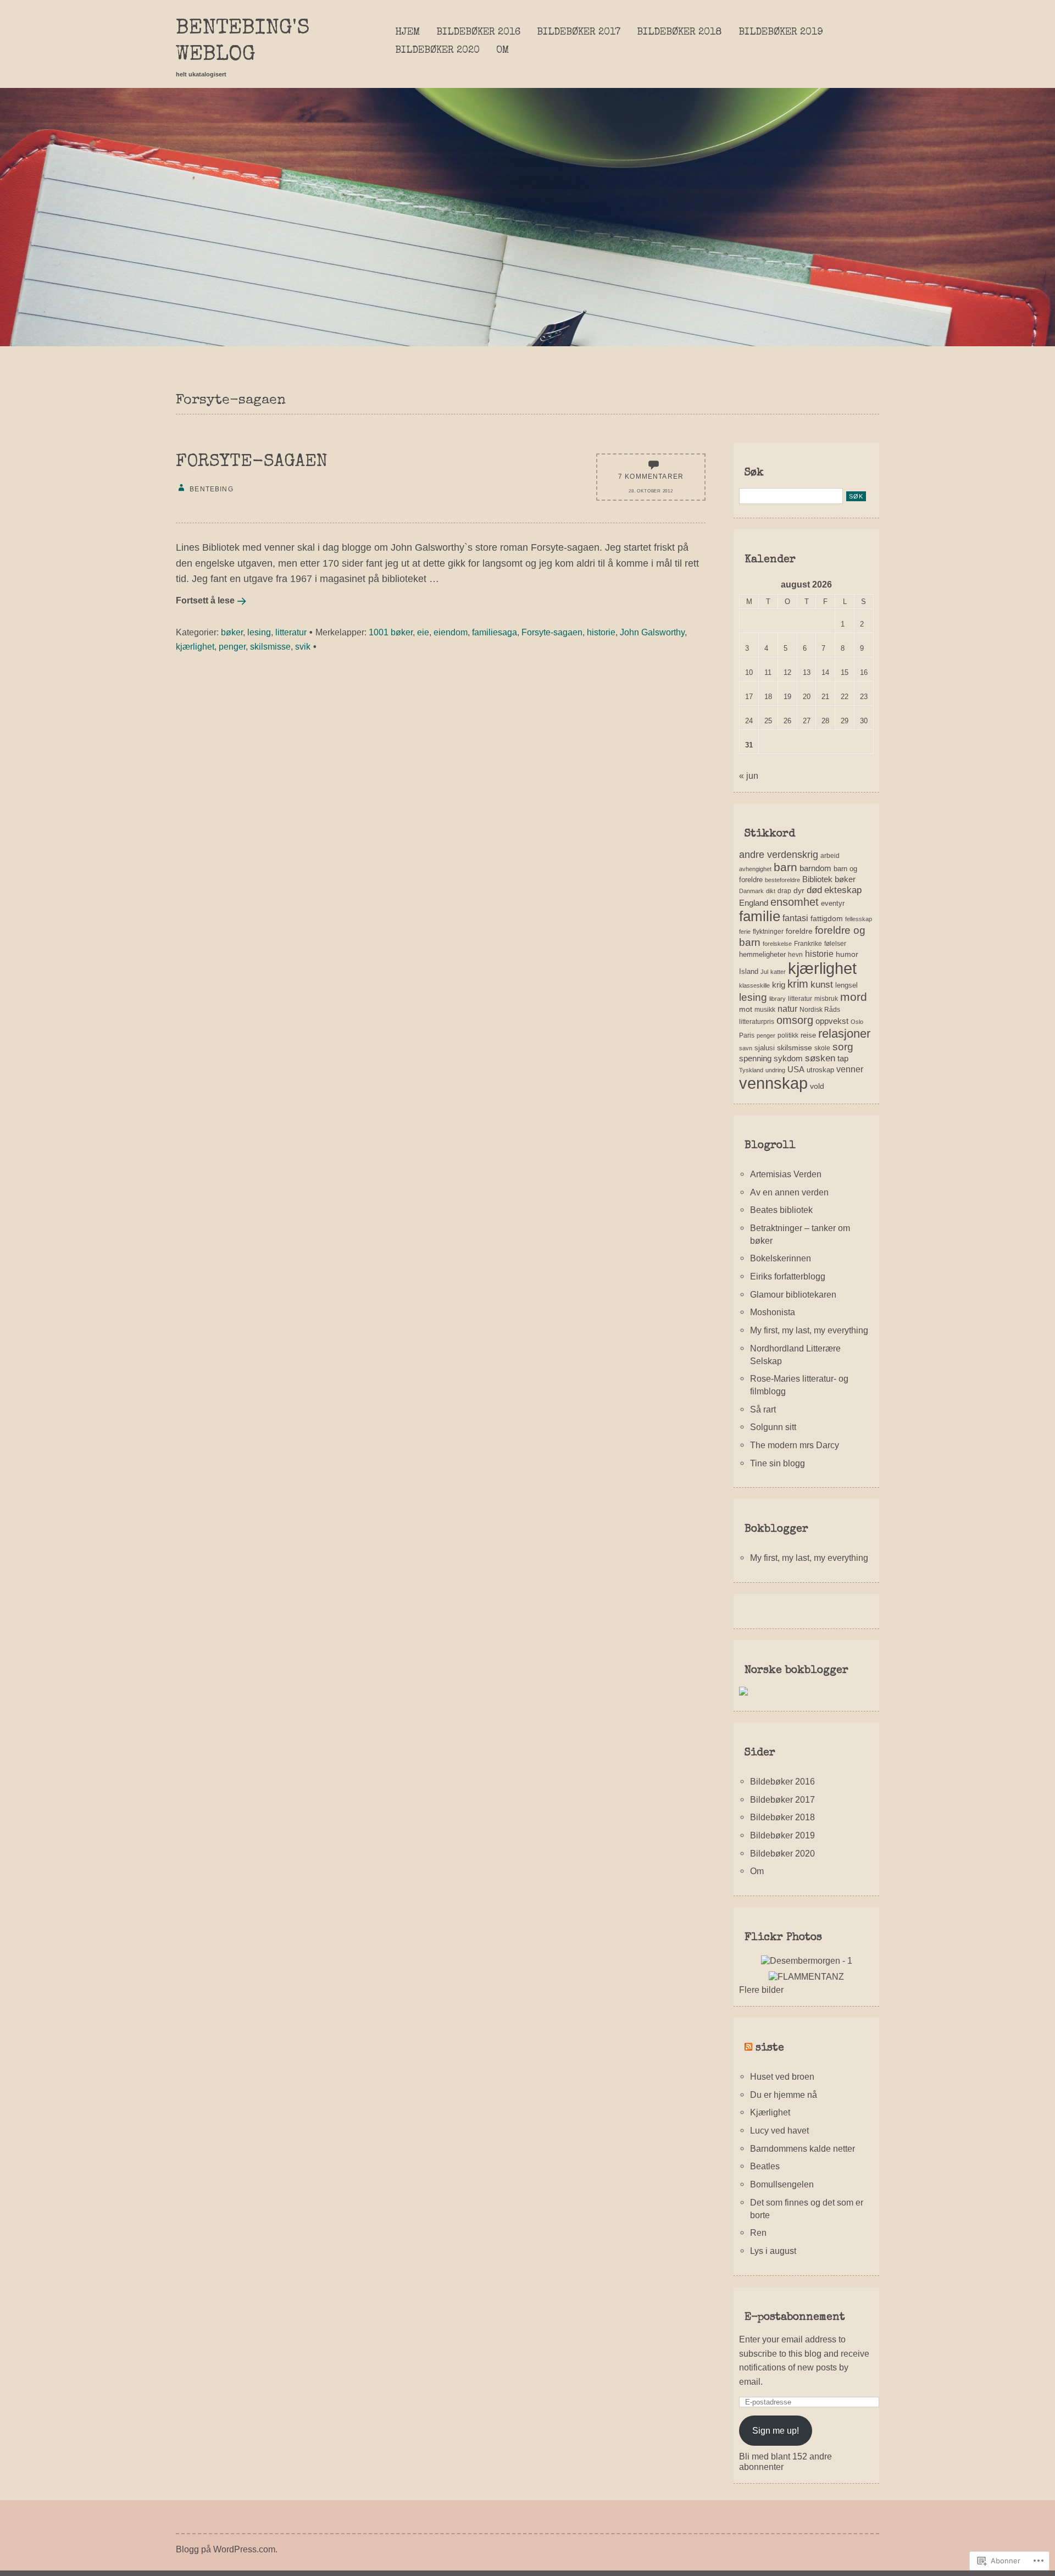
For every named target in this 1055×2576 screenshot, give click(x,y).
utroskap (820, 1070)
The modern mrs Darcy (795, 1445)
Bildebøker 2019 (781, 32)
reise (808, 1035)
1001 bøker (391, 632)
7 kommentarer (651, 476)
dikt (771, 891)
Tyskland (751, 1070)
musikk (765, 1010)
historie (601, 632)
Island (749, 971)
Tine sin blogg (778, 1463)
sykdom (788, 1058)
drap (784, 891)
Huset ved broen (782, 2076)
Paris (747, 1035)
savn (746, 1048)
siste (770, 2048)
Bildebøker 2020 (437, 51)
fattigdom (827, 918)
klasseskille (754, 985)
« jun (749, 775)
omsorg (795, 1020)
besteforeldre (782, 880)
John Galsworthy (652, 632)
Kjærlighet (770, 2112)
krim (798, 984)
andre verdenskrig (779, 855)
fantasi (795, 918)
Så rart (763, 1409)
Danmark (751, 891)
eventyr (833, 903)
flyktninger (768, 932)
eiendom (451, 632)
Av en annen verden (789, 1192)
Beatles (765, 2166)
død (814, 890)
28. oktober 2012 (651, 491)
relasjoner (844, 1034)
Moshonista (773, 1312)
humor (847, 954)
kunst (822, 985)
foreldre (799, 931)
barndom (815, 868)
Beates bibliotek (781, 1210)
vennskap (773, 1083)
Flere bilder (761, 1990)
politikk (788, 1035)
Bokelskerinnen (781, 1258)
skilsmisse (270, 646)
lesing (259, 632)
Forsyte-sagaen (252, 462)
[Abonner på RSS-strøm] (748, 2048)
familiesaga (495, 632)
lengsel (846, 985)
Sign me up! (776, 2430)
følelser (835, 944)
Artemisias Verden (786, 1174)
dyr (799, 890)
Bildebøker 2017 (579, 32)
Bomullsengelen (782, 2184)
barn (785, 867)
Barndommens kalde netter (803, 2148)
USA (796, 1069)
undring (775, 1070)
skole (822, 1048)
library (778, 999)
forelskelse (777, 944)
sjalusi (765, 1048)
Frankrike (808, 944)
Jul (764, 972)
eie (423, 632)
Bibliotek (817, 879)
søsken (820, 1058)
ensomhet (795, 902)
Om (502, 51)
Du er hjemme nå (784, 2095)
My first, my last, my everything (809, 1330)
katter (778, 972)
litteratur (291, 632)
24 (749, 721)
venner (850, 1069)
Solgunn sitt (773, 1427)
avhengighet (755, 869)
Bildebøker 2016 (478, 32)
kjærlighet (195, 646)
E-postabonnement (795, 2318)
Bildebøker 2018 (679, 32)
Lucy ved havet (779, 2130)
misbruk (826, 999)
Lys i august (773, 2251)
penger (232, 646)
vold (817, 1086)
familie (760, 916)
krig (779, 985)
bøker (232, 632)
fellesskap (859, 919)
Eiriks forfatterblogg (788, 1276)
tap (843, 1058)
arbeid (830, 856)
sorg (843, 1047)
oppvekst (832, 1021)
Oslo (857, 1022)
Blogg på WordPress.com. (227, 2549)
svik (303, 646)
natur (787, 1009)
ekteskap (843, 890)
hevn (795, 955)
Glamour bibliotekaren (793, 1294)
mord (854, 997)
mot (746, 1009)
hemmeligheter (762, 954)
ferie (745, 932)
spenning (755, 1058)
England (754, 903)
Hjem (407, 32)
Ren (758, 2232)
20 (807, 697)
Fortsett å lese (205, 600)
